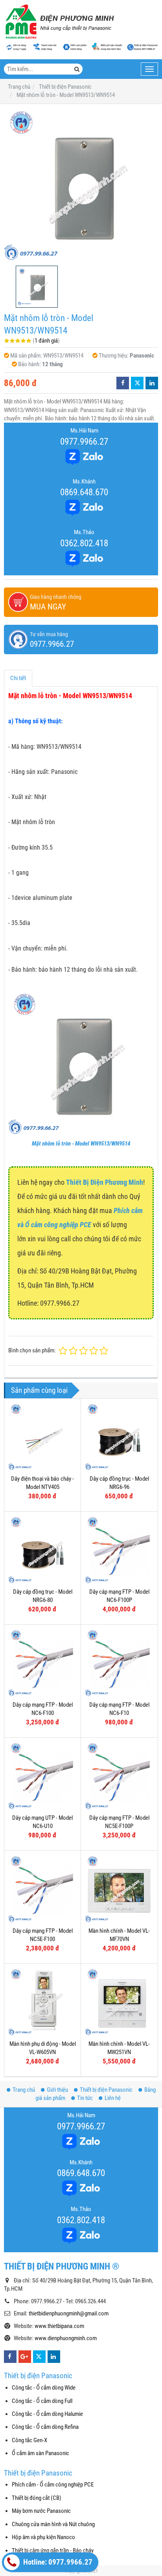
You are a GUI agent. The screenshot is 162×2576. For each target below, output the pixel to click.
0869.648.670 (84, 492)
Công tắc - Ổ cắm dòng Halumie (47, 2414)
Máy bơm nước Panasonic (41, 2511)
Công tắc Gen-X (29, 2440)
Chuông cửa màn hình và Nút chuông (53, 2524)
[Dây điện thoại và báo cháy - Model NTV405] (42, 1437)
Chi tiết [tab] (18, 678)
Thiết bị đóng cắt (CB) (37, 2498)
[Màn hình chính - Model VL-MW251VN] (119, 2002)
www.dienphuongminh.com (66, 2338)
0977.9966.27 (84, 441)
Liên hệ (113, 2098)
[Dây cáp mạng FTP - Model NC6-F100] (42, 1663)
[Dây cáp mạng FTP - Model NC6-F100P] (119, 1550)
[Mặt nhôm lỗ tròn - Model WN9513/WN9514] (81, 185)
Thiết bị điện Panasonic (106, 2090)
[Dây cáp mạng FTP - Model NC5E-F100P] (119, 1776)
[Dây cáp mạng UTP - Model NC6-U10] (42, 1776)
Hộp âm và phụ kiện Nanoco (43, 2537)
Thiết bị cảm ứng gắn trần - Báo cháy (53, 2550)
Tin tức (85, 2098)
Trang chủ (24, 2090)
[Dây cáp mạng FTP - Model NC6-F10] (119, 1663)
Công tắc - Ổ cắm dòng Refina (45, 2427)
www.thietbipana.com (59, 2326)
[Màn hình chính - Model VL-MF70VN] (119, 1889)
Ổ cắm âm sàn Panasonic (40, 2453)
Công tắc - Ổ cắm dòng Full (42, 2401)
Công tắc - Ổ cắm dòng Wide (44, 2388)
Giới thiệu (57, 2090)
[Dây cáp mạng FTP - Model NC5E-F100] (42, 1889)
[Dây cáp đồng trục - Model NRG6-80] (42, 1550)
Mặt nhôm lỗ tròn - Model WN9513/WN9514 (81, 1144)
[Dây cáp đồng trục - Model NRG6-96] (119, 1437)
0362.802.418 (84, 543)
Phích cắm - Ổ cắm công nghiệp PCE (53, 2485)
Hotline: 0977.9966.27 (57, 2562)
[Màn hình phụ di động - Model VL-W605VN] (42, 2002)
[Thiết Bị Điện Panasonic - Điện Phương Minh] (59, 22)
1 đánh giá (46, 341)
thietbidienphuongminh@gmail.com (69, 2313)
